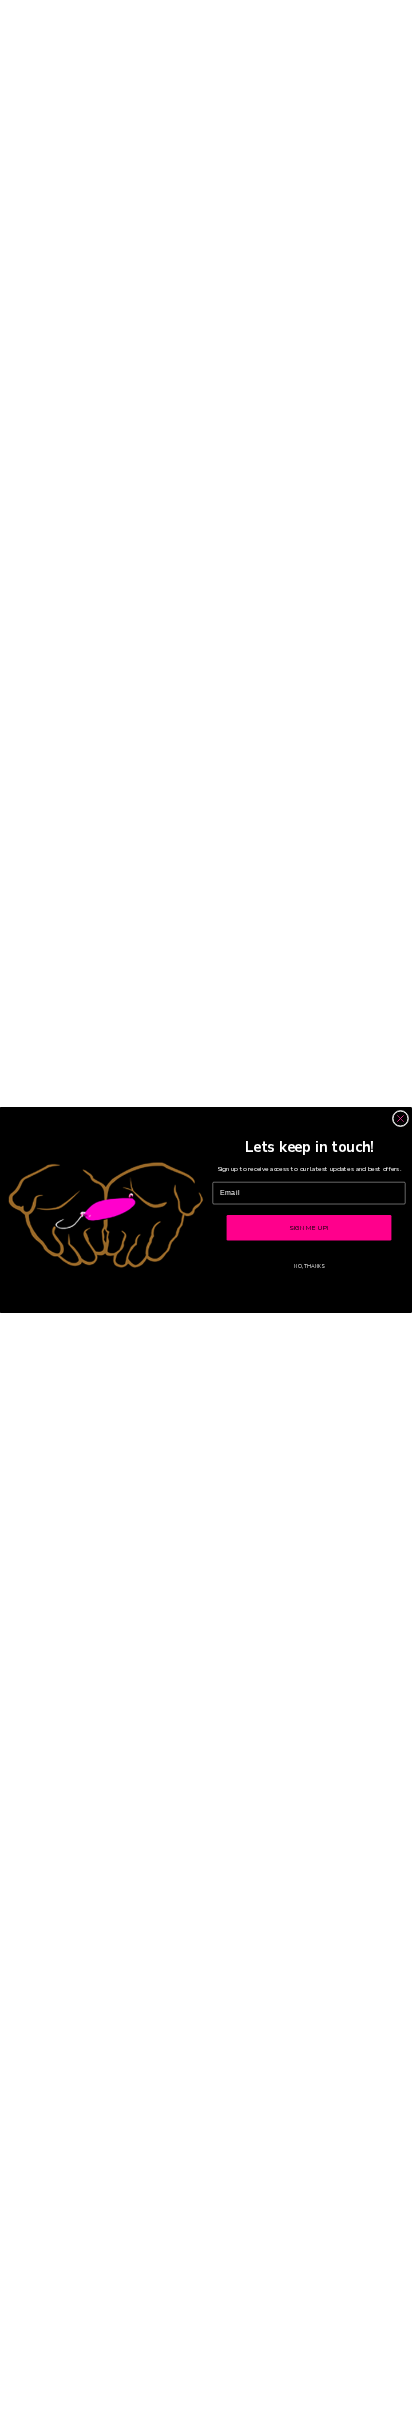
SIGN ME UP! (308, 1227)
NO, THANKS (309, 1266)
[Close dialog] (400, 1118)
